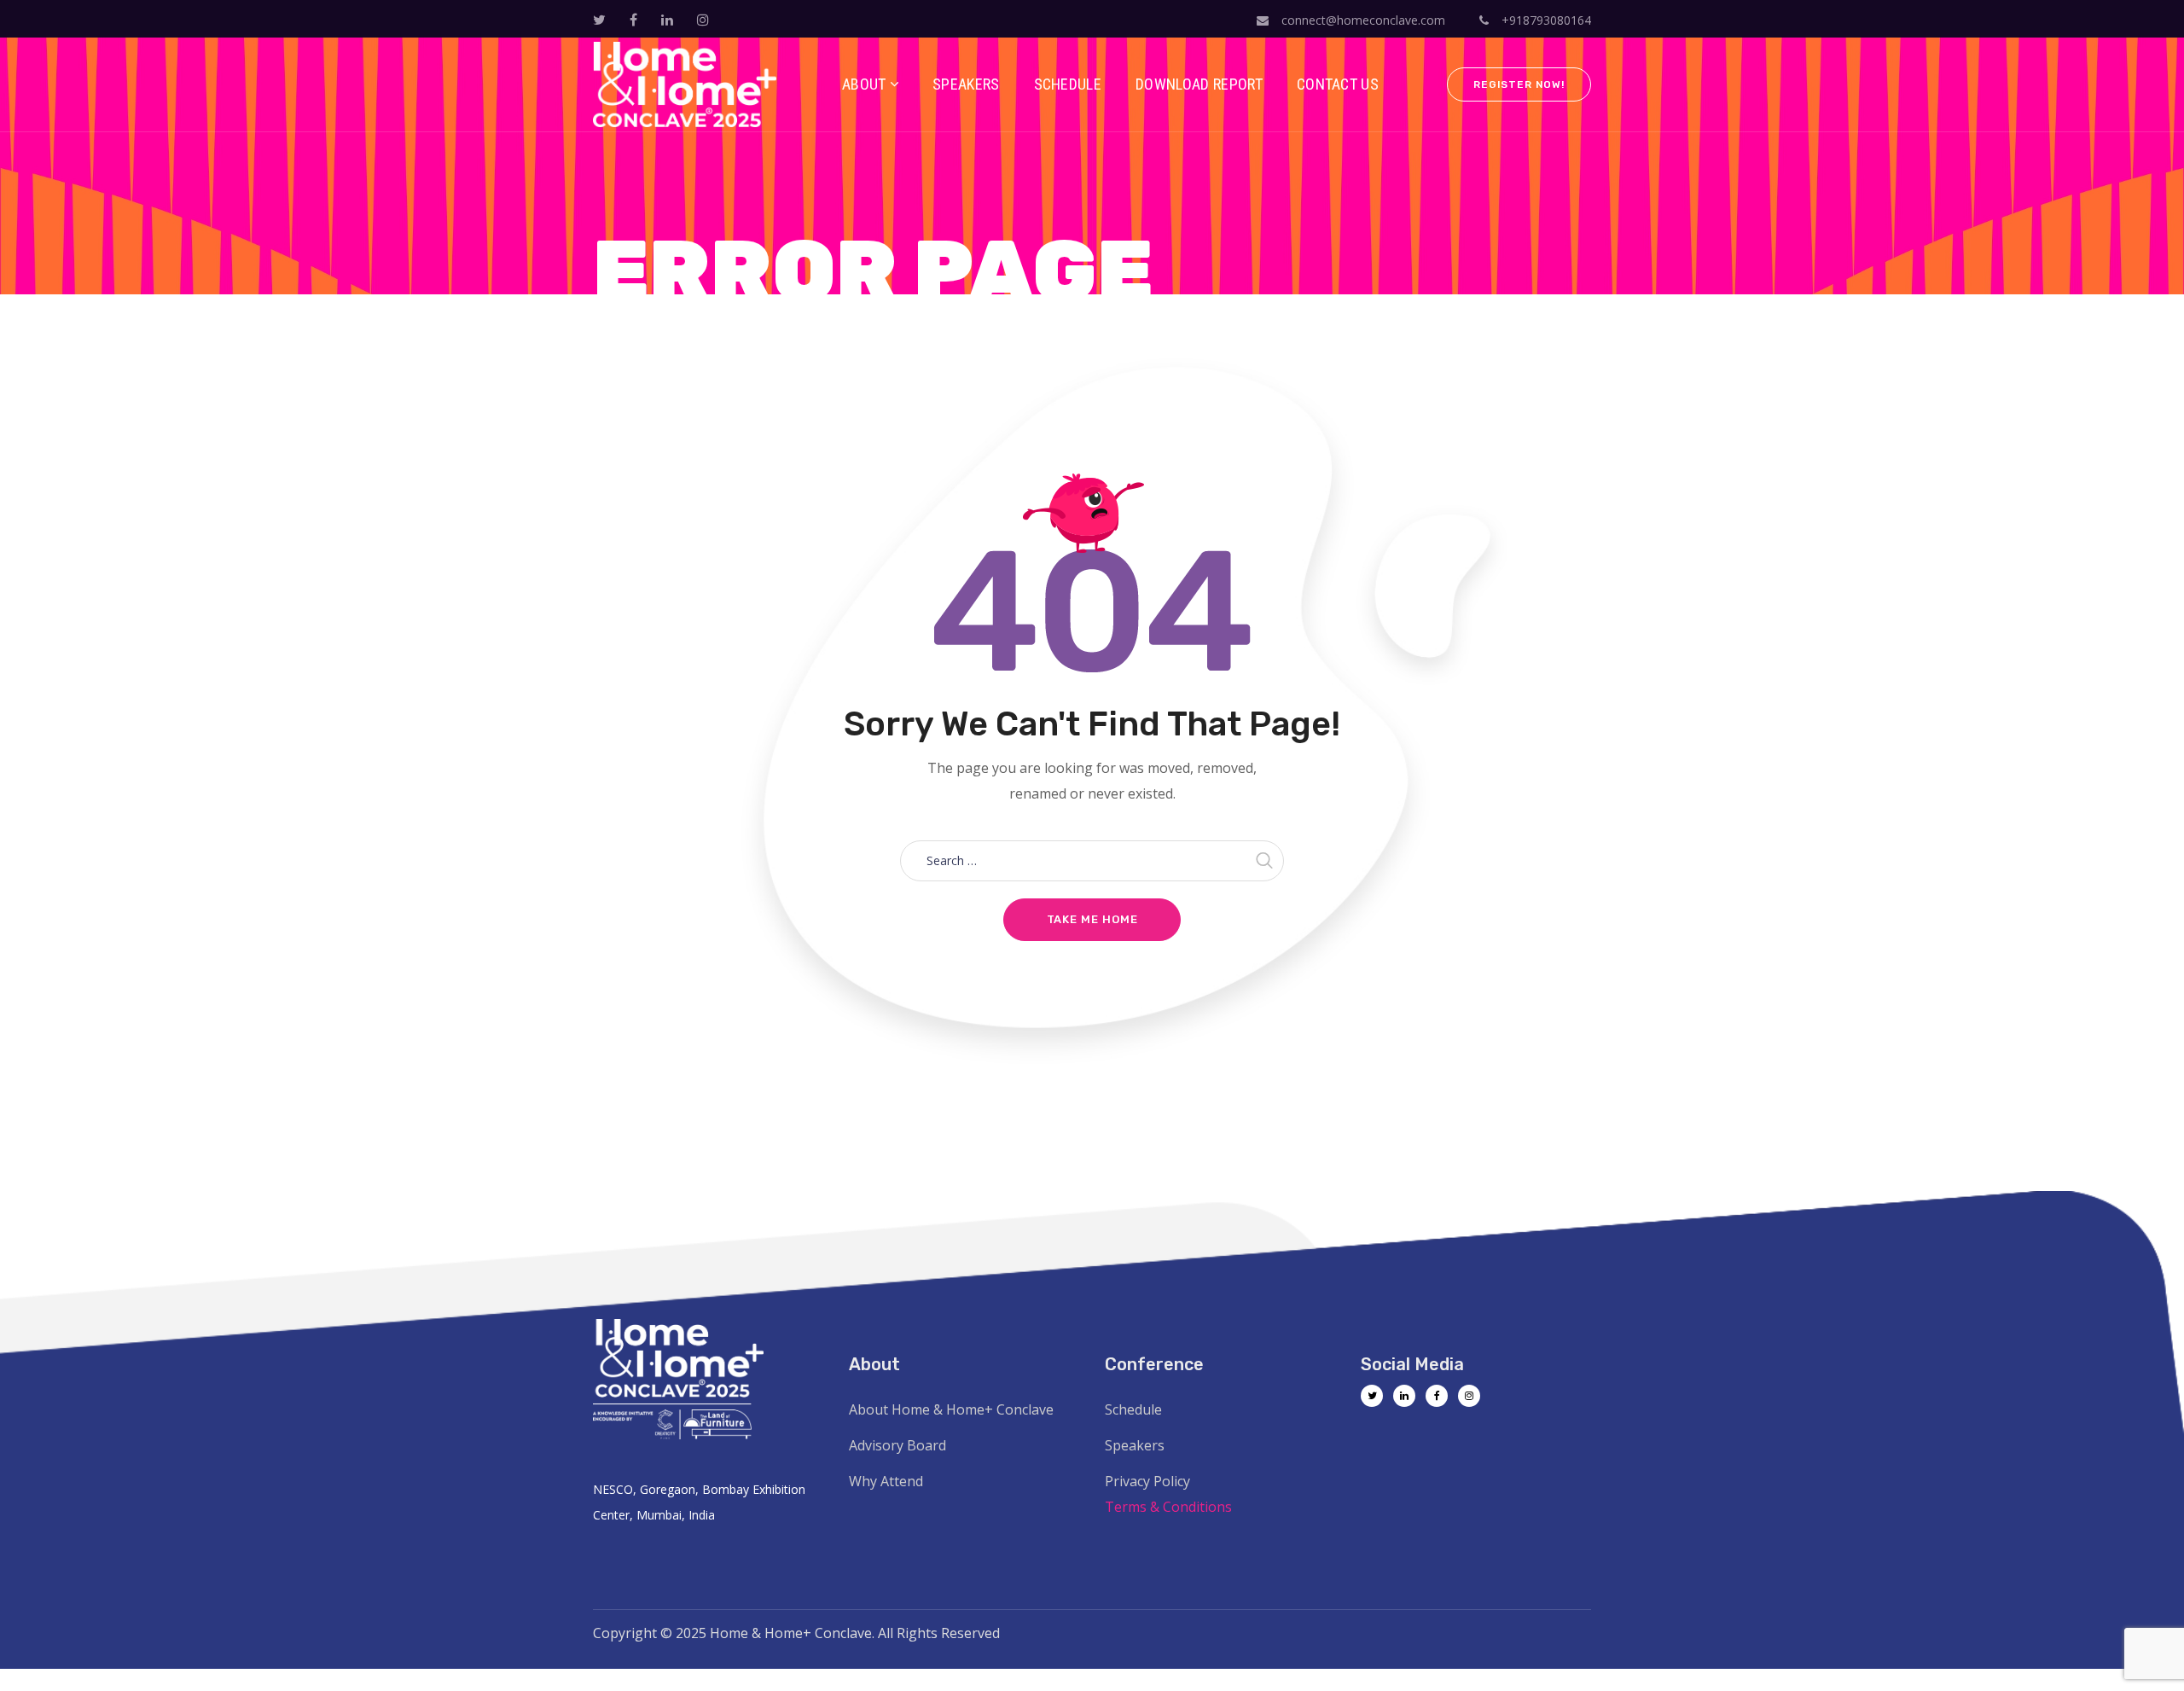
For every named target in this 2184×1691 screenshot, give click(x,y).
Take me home (1092, 919)
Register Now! (1519, 84)
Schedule (1133, 1409)
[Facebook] (1437, 1396)
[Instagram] (1469, 1396)
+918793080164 (1545, 20)
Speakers (1135, 1445)
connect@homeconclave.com (1363, 20)
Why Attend (886, 1481)
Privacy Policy (1147, 1481)
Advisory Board (897, 1445)
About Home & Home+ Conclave (951, 1409)
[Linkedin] (1404, 1396)
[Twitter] (1372, 1396)
